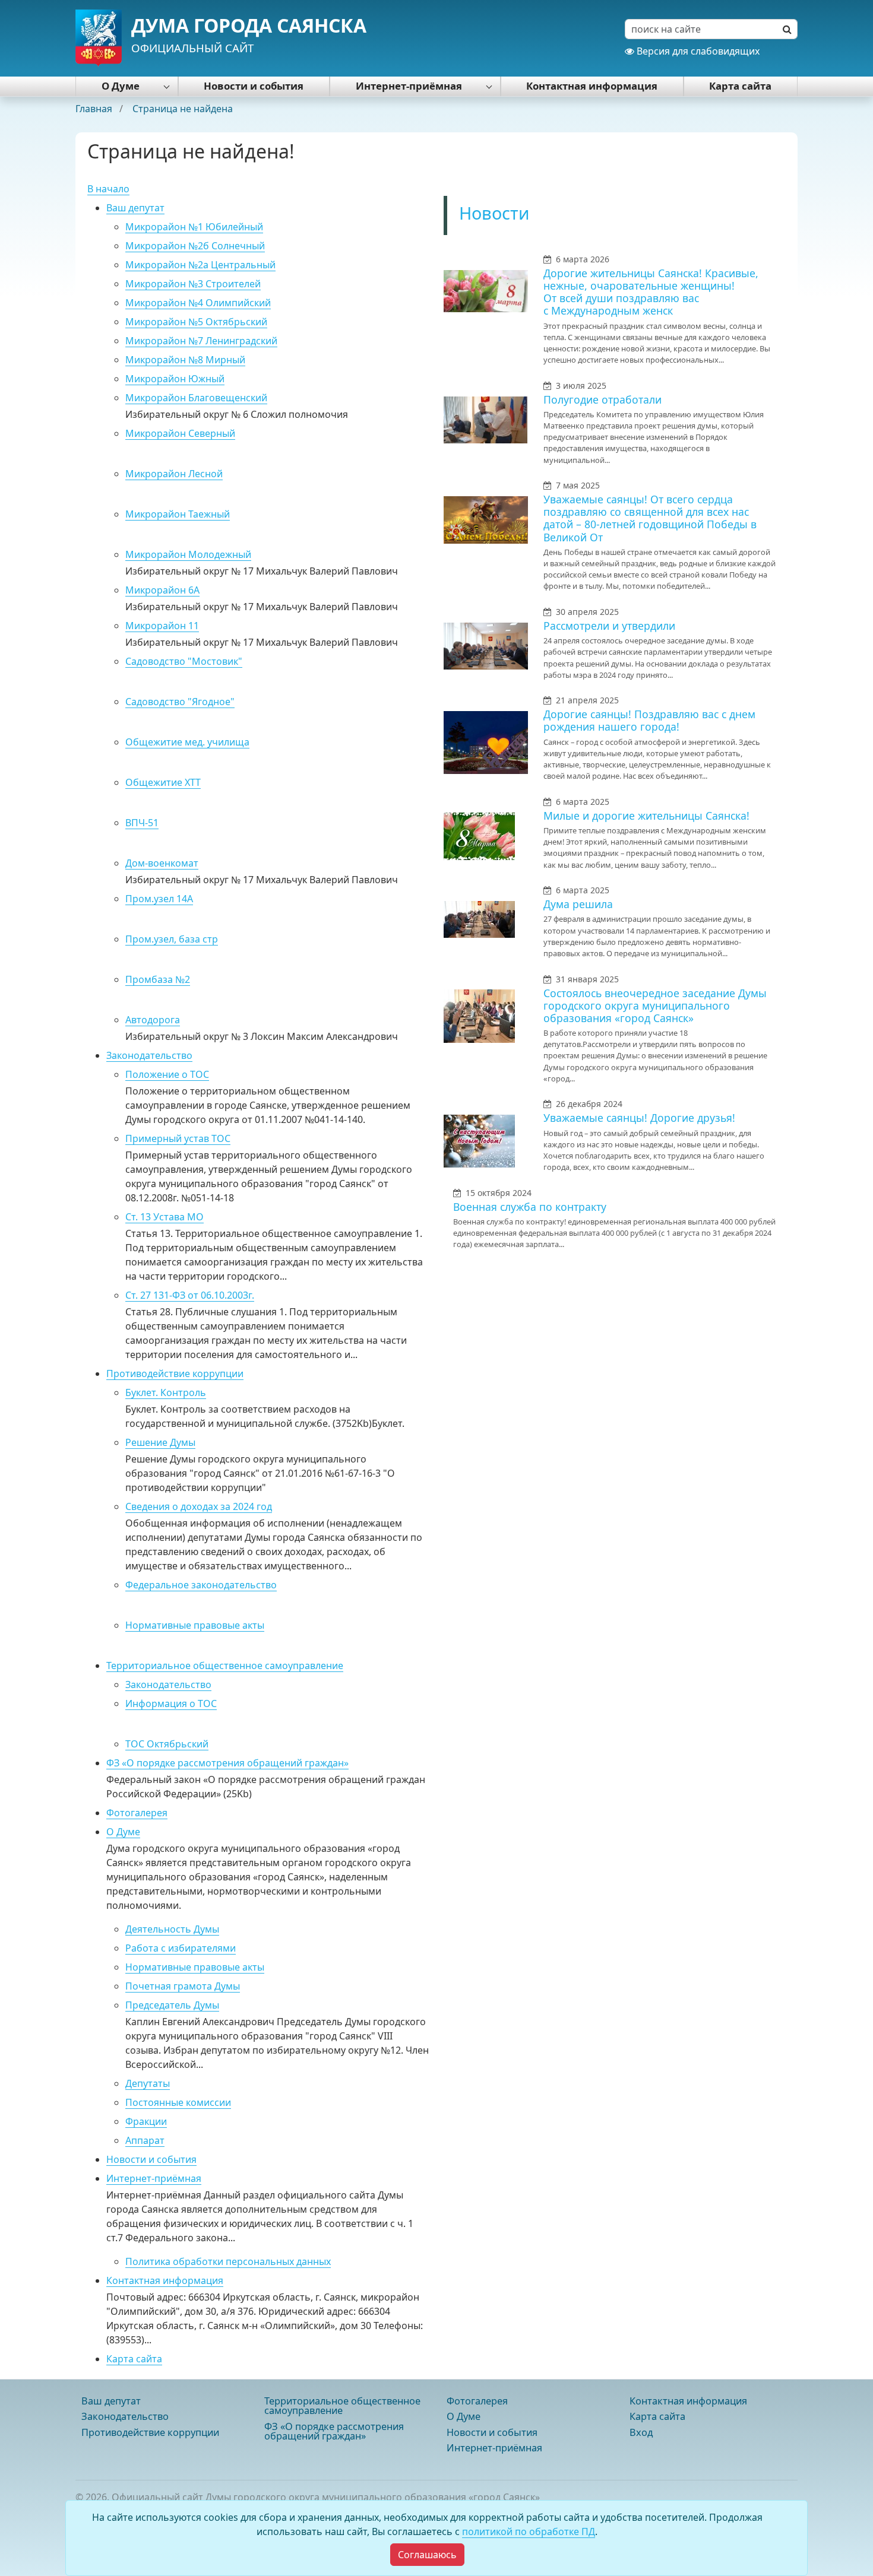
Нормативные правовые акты (195, 1625)
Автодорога (153, 1020)
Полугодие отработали (602, 399)
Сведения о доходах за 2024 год (199, 1506)
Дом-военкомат (162, 863)
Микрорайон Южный (175, 379)
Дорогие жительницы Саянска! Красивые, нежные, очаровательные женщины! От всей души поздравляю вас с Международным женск (651, 292)
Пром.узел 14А (159, 899)
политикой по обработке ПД (529, 2531)
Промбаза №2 (158, 979)
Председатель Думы (172, 2005)
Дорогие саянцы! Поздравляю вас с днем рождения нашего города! (649, 720)
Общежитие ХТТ (163, 782)
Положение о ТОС (167, 1074)
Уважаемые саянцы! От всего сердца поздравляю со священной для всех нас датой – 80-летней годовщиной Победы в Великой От (650, 518)
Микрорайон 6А (162, 590)
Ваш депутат (135, 208)
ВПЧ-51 (142, 823)
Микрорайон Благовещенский (196, 398)
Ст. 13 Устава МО (165, 1217)
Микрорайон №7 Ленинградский (201, 341)
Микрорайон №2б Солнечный (195, 246)
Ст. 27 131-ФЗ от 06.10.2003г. (190, 1295)
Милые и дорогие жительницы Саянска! (646, 816)
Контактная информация (592, 86)
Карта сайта (740, 86)
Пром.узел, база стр (172, 939)
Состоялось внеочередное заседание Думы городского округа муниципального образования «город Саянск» (655, 1005)
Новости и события (254, 86)
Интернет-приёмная (409, 86)
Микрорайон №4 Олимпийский (198, 303)
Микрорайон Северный (180, 433)
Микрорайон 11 (162, 626)
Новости (494, 213)
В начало (108, 189)
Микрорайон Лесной (174, 474)
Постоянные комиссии (178, 2102)
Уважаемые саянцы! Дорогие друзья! (639, 1118)
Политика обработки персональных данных (228, 2261)
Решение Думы (160, 1442)
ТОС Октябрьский (167, 1744)
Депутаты (148, 2083)
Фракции (146, 2121)
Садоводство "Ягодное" (180, 702)
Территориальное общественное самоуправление (225, 1665)
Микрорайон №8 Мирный (185, 360)
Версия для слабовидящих (697, 51)
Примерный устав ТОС (178, 1138)
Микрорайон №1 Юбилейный (194, 227)
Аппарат (145, 2140)
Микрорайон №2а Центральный (200, 265)
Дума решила (578, 904)
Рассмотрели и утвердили (609, 626)
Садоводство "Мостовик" (184, 661)
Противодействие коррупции (175, 1373)
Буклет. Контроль (166, 1392)
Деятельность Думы (172, 1929)
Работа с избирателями (181, 1948)
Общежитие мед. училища (187, 742)
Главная (95, 109)
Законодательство (149, 1055)
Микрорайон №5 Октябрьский (196, 322)
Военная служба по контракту (530, 1207)
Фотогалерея (137, 1813)
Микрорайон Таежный (178, 514)
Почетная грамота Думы (183, 1986)
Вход (641, 2432)
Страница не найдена (183, 109)
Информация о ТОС (171, 1703)
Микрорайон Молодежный (188, 554)
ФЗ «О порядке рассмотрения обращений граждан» (227, 1763)
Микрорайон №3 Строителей (193, 284)
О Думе (121, 86)
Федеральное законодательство (201, 1585)
